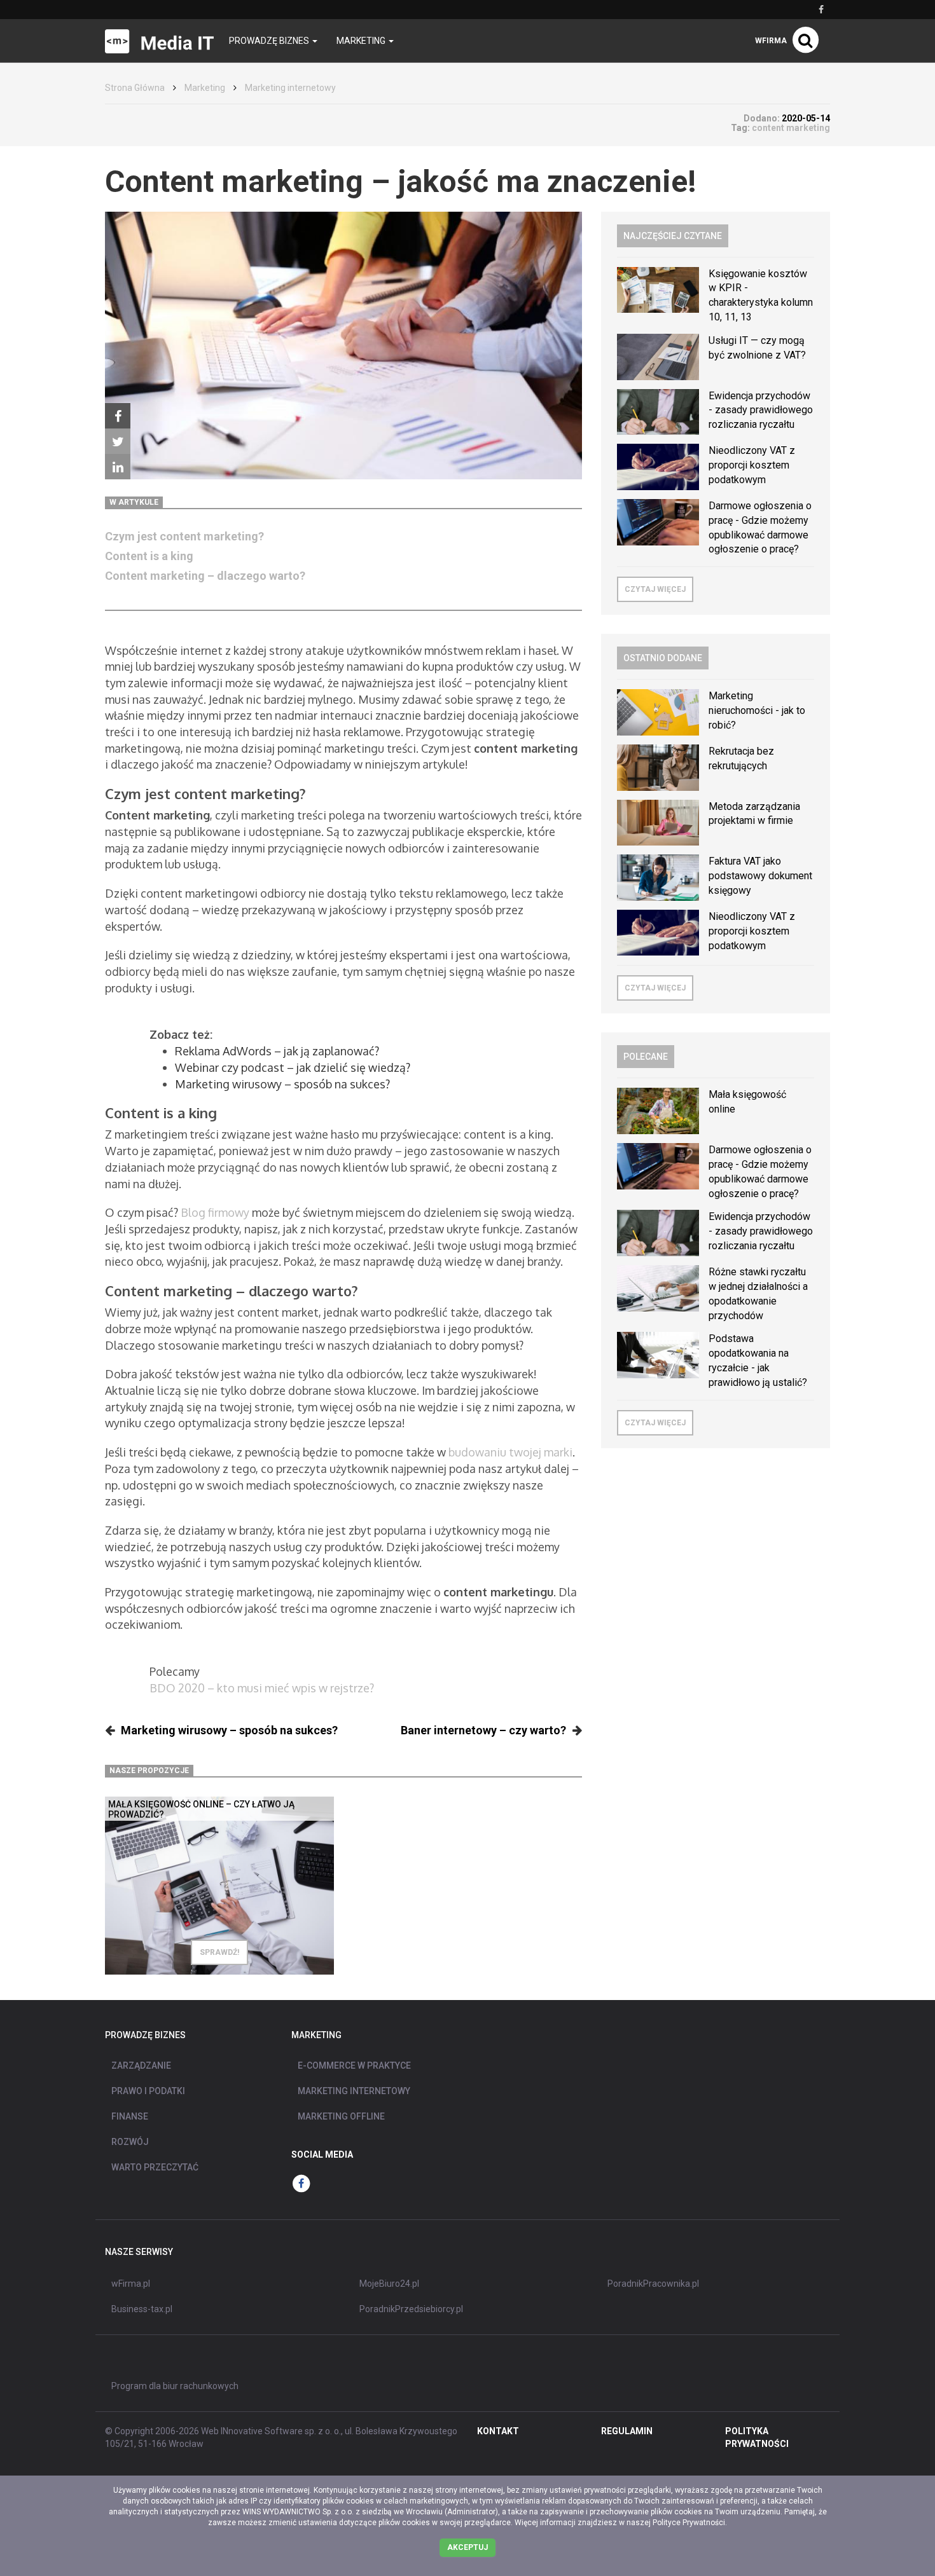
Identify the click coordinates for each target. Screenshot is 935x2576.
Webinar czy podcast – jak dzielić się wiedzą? (293, 1067)
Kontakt (498, 2431)
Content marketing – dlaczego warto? (206, 576)
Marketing (205, 88)
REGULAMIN (627, 2431)
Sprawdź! (219, 1952)
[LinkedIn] (118, 467)
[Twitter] (118, 441)
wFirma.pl (131, 2284)
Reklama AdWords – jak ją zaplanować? (277, 1051)
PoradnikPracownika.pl (653, 2284)
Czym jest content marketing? (184, 536)
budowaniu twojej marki (510, 1452)
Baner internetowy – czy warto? (483, 1730)
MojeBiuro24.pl (389, 2284)
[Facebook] (118, 416)
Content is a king (149, 556)
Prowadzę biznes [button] (270, 41)
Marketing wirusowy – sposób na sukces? (282, 1084)
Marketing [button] (362, 41)
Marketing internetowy (290, 88)
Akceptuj (468, 2547)
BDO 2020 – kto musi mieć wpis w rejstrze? (262, 1688)
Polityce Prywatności (689, 2523)
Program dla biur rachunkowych (175, 2386)
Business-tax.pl (142, 2309)
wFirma (771, 41)
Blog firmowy (215, 1212)
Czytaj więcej (655, 589)
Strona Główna (135, 88)
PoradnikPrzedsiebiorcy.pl (411, 2309)
